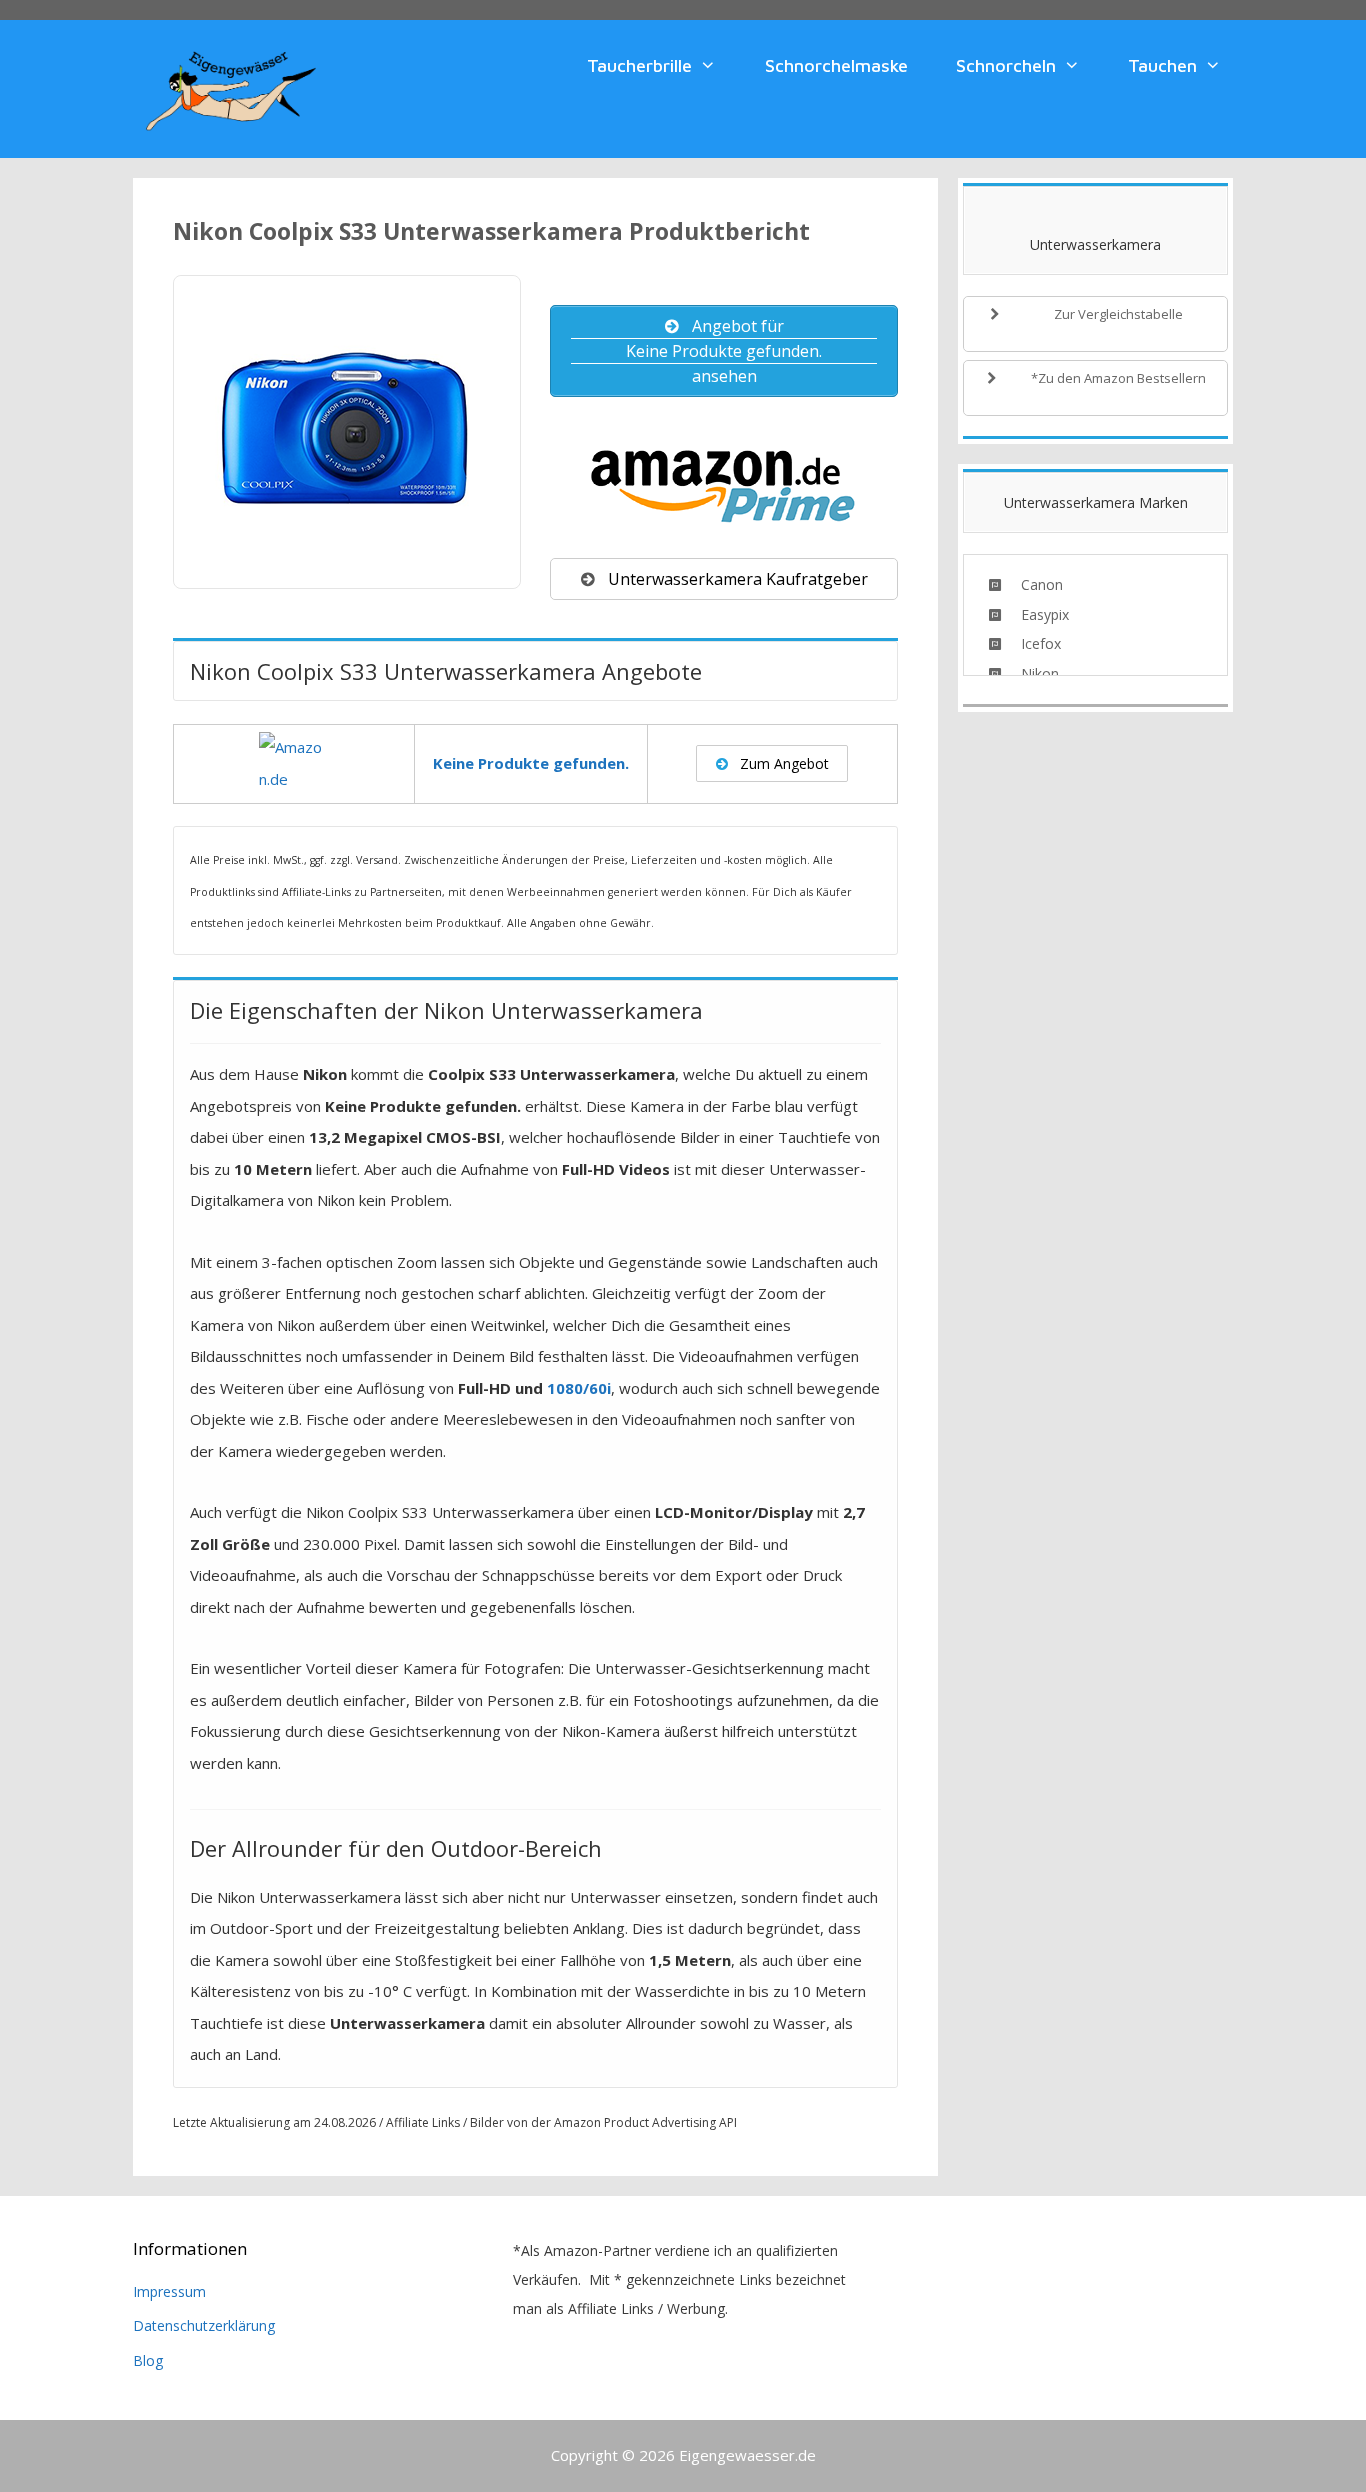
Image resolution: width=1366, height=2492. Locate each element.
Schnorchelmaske (836, 65)
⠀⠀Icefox (1031, 643)
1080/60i (579, 1388)
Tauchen (1162, 65)
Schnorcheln (1006, 65)
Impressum (169, 2291)
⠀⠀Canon (1032, 584)
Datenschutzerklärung (204, 2325)
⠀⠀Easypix (1035, 614)
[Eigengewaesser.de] (231, 87)
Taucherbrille (639, 65)
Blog (148, 2360)
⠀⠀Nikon (1030, 673)
